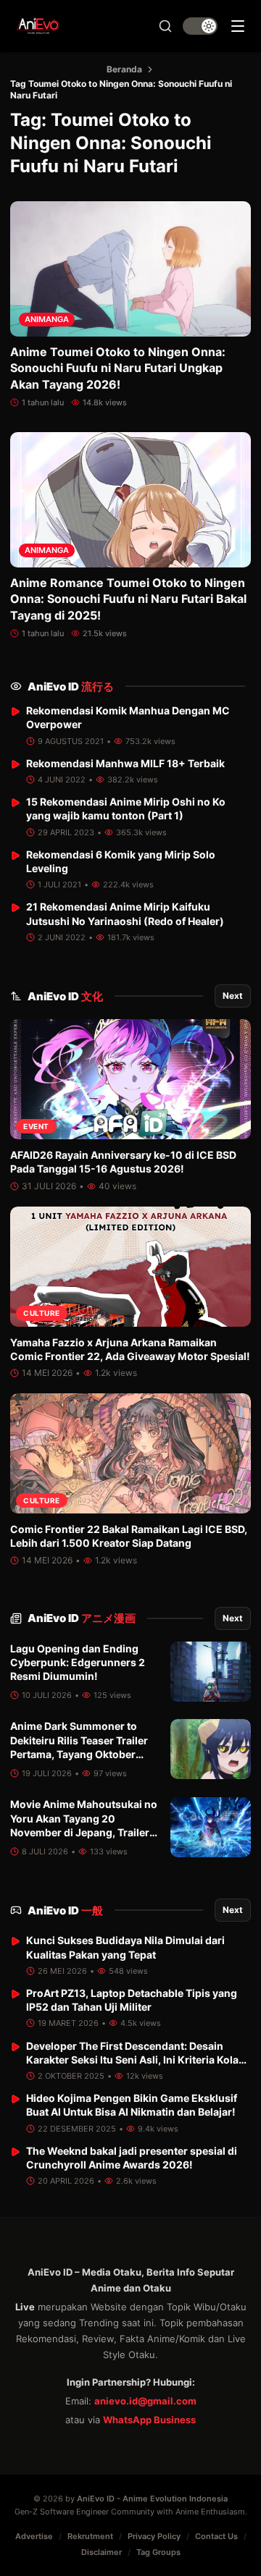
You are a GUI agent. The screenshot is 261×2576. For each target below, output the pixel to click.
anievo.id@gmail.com (145, 2401)
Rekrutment (90, 2536)
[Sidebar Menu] (238, 26)
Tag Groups (158, 2552)
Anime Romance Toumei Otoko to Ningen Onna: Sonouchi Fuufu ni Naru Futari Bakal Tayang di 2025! (128, 599)
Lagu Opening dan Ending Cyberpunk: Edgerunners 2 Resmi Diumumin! (78, 1663)
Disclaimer (101, 2552)
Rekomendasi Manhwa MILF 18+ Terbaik (125, 763)
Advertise (34, 2536)
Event (36, 1126)
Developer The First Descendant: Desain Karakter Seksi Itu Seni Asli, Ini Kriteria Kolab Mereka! (136, 2060)
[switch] (200, 26)
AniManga (47, 319)
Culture (42, 1313)
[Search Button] (165, 26)
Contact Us (216, 2536)
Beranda (124, 69)
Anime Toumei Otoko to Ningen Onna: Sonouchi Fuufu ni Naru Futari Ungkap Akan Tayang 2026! (118, 368)
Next (233, 996)
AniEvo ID (71, 687)
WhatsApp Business (149, 2420)
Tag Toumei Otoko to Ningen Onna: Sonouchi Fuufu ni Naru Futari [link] (121, 89)
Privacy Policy (154, 2536)
